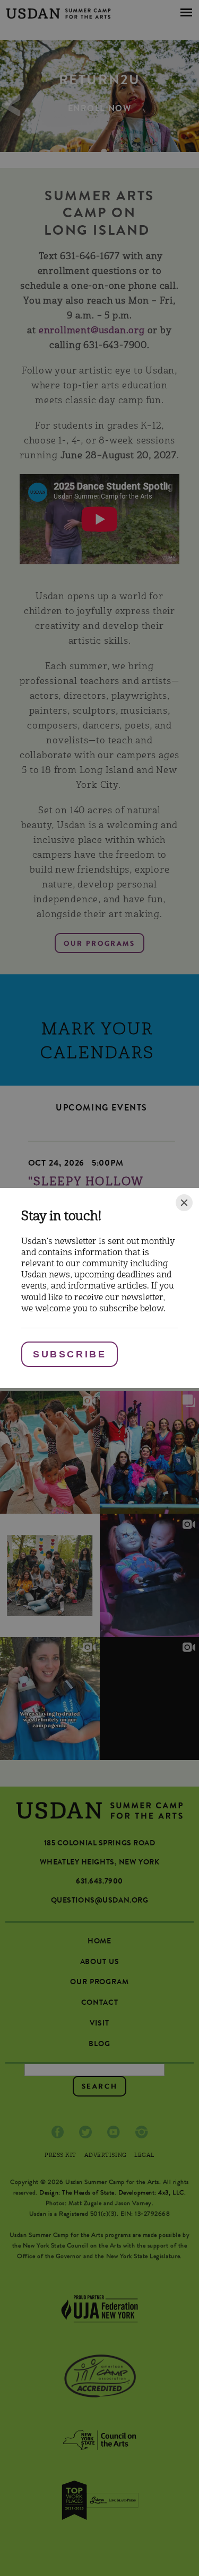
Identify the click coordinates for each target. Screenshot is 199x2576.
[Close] (184, 1203)
